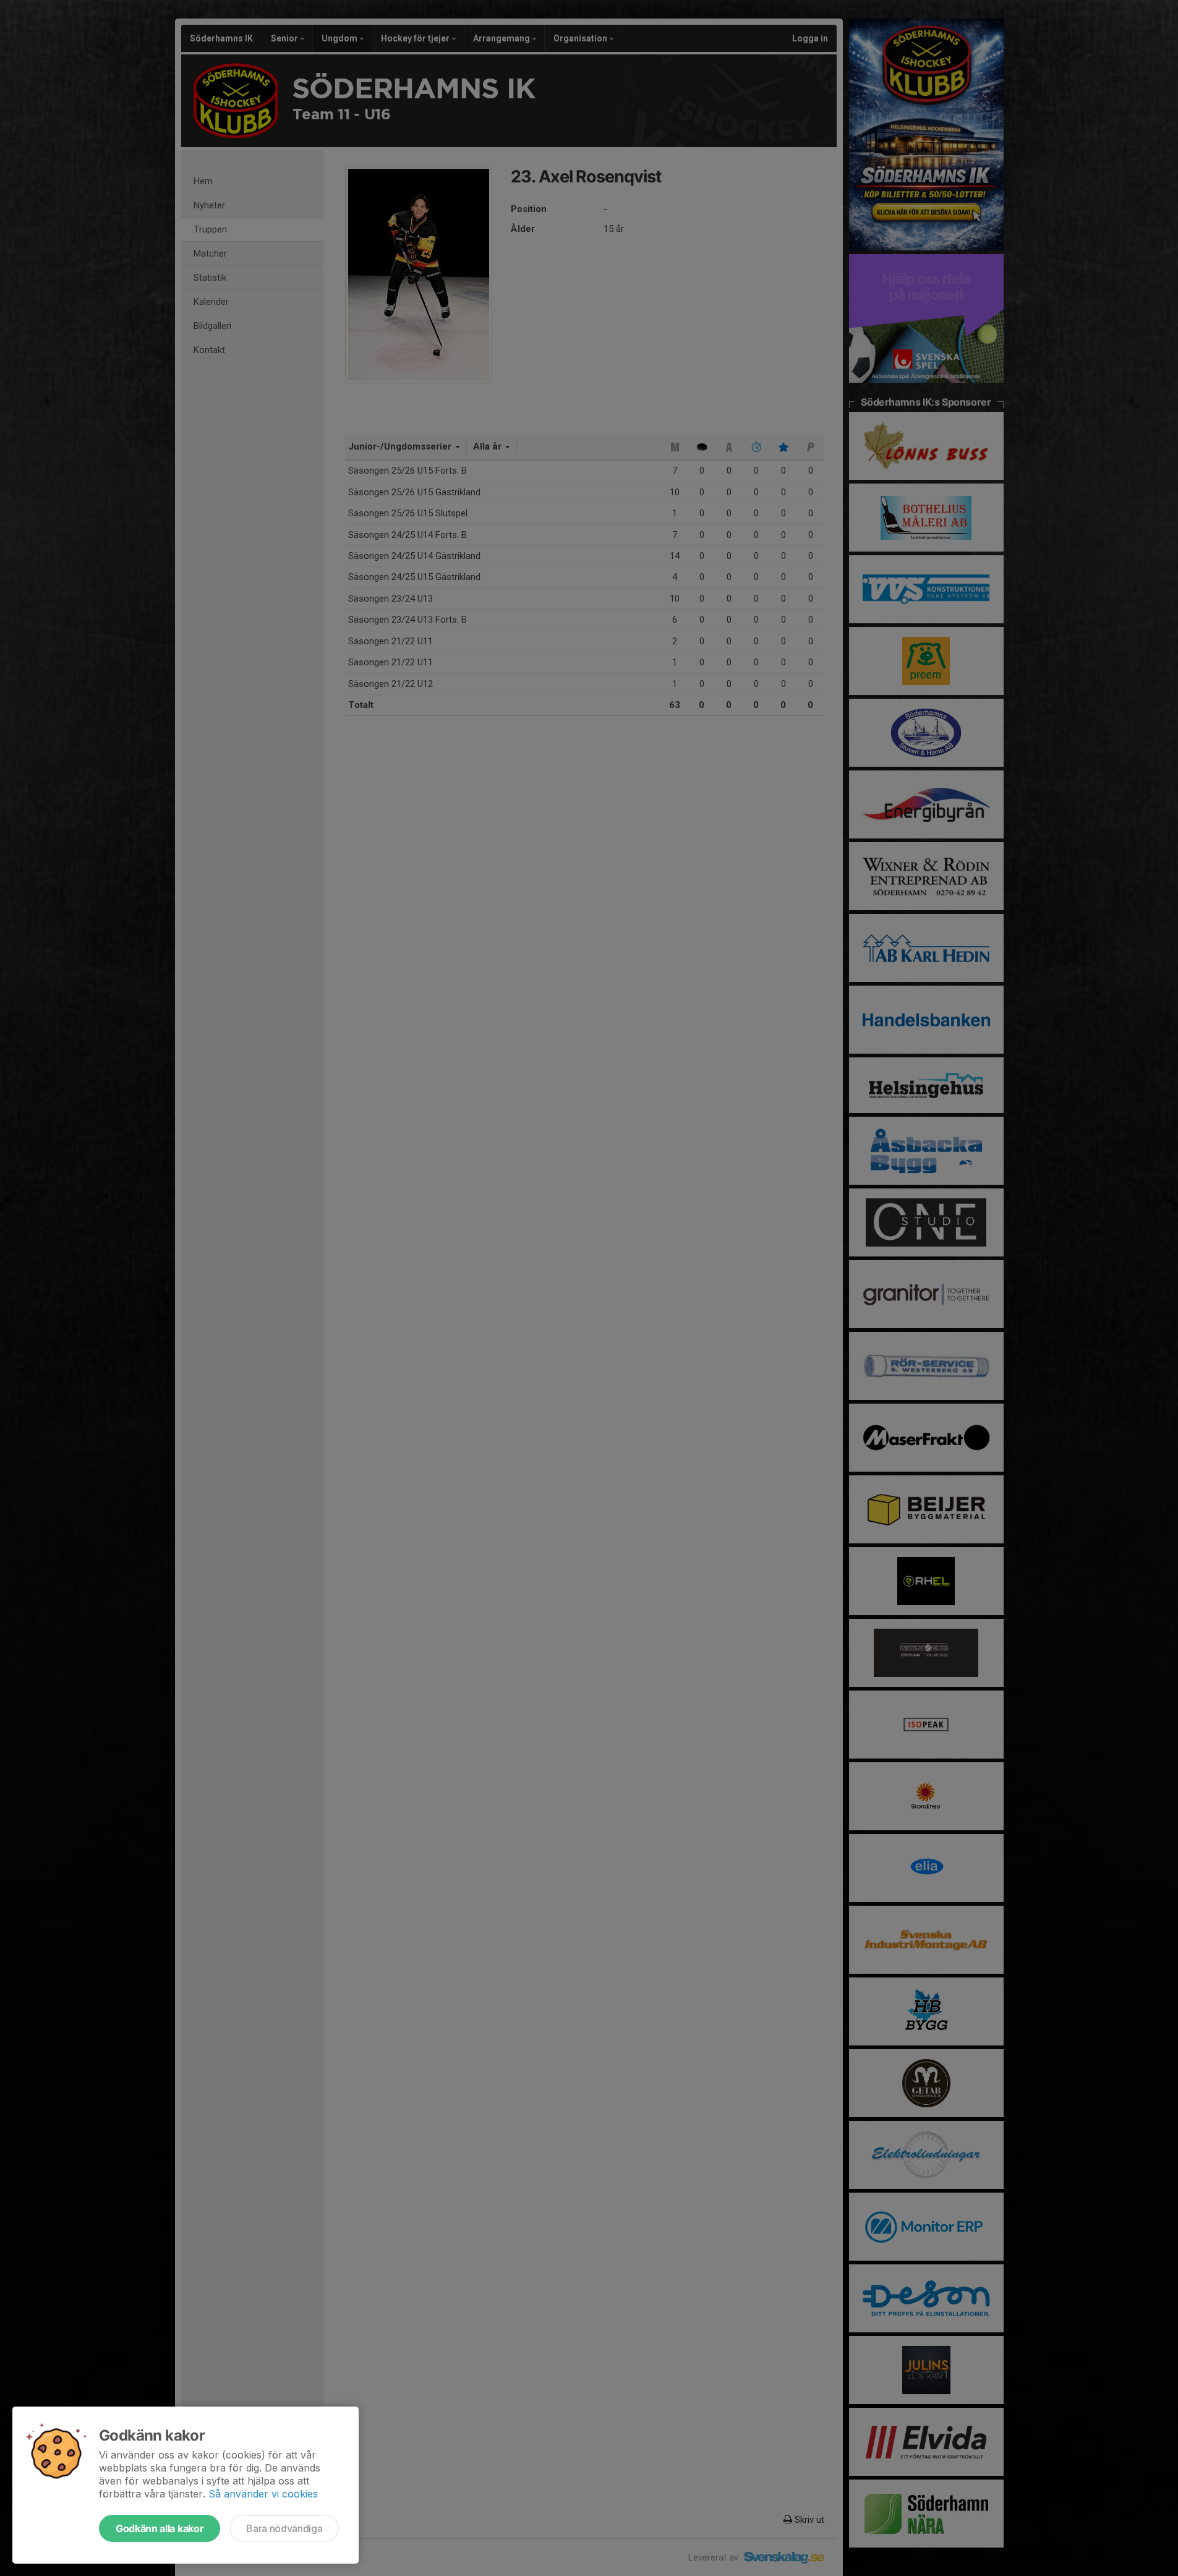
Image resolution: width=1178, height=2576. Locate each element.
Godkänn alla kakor (160, 2528)
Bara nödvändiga (284, 2528)
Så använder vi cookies (263, 2494)
